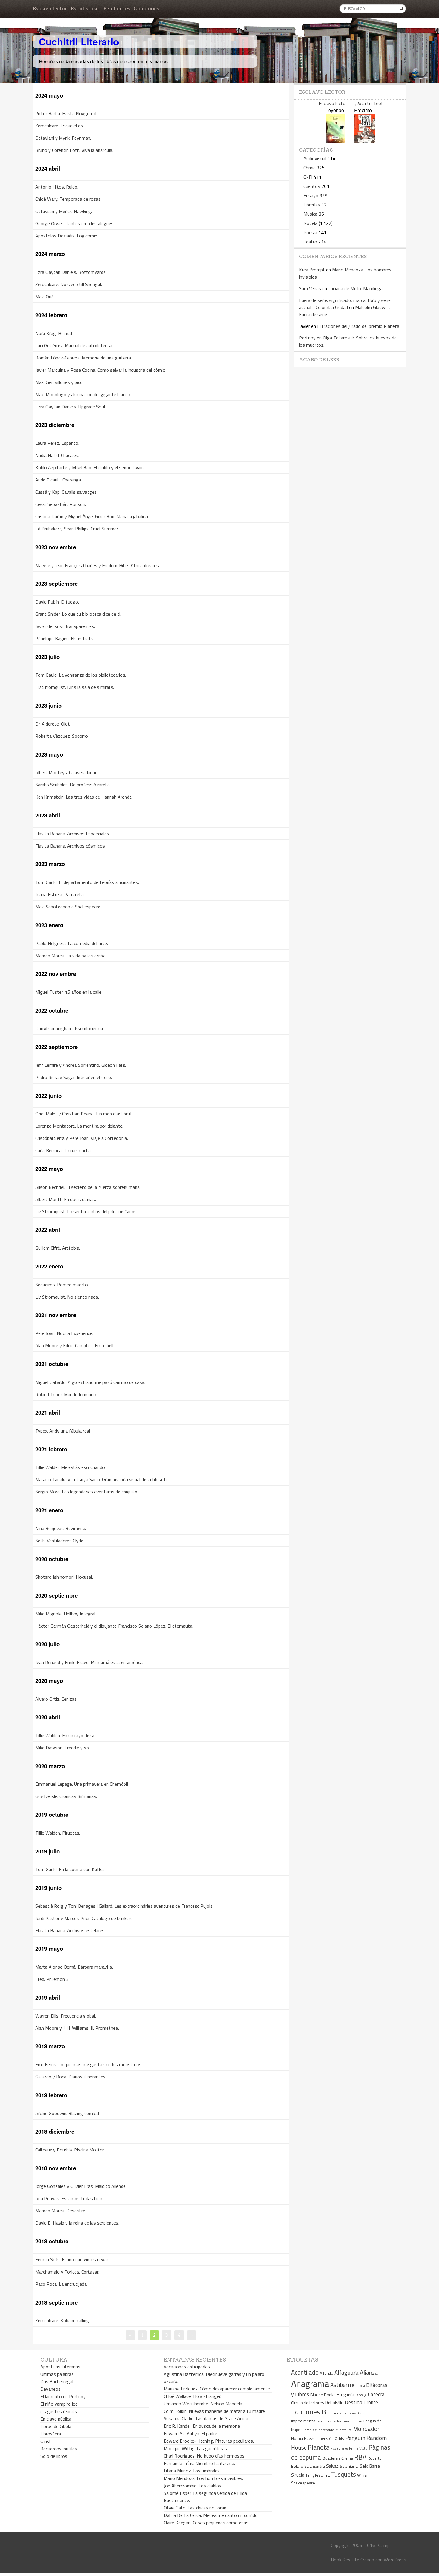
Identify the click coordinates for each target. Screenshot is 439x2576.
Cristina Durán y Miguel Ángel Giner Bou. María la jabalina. (92, 516)
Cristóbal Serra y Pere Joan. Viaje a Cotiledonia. (82, 1138)
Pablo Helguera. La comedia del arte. (72, 943)
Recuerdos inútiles (59, 2449)
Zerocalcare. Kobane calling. (63, 2320)
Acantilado (305, 2372)
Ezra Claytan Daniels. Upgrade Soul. (70, 407)
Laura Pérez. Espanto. (57, 443)
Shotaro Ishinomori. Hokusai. (64, 1577)
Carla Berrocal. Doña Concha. (63, 1150)
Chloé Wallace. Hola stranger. (192, 2396)
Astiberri (341, 2385)
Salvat (332, 2466)
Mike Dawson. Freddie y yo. (63, 1748)
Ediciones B (309, 2412)
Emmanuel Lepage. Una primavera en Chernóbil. (82, 1784)
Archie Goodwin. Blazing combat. (68, 2113)
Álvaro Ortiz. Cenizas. (56, 1699)
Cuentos (312, 186)
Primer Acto (358, 2448)
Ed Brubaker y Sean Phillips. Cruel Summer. (77, 529)
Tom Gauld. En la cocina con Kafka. (70, 1869)
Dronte (371, 2402)
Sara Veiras (310, 288)
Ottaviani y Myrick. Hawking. (64, 211)
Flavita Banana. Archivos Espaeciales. (73, 834)
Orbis (339, 2439)
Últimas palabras (57, 2374)
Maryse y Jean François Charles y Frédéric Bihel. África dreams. (98, 565)
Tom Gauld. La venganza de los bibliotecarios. (81, 675)
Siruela (298, 2475)
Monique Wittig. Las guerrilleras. (196, 2448)
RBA (360, 2457)
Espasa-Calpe (357, 2413)
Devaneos (50, 2389)
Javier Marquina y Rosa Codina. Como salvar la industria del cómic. (100, 370)
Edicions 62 (337, 2413)
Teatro (310, 242)
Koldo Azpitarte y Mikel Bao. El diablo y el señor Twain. (90, 467)
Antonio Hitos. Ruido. (57, 187)
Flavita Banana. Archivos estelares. (70, 1930)
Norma (297, 2438)
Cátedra (376, 2394)
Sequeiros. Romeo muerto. (62, 1285)
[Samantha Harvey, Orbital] (335, 142)
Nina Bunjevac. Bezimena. (61, 1528)
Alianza (369, 2373)
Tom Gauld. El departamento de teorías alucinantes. (87, 882)
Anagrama (310, 2384)
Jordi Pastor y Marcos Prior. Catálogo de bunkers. (84, 1918)
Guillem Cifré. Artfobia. (58, 1248)
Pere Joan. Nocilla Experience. (64, 1333)
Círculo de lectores (308, 2403)
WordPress (395, 2560)
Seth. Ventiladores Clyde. (60, 1541)
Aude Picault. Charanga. (59, 480)
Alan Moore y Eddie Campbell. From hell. (75, 1345)
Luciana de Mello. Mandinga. (356, 288)
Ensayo (311, 195)
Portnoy (307, 338)
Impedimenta (303, 2421)
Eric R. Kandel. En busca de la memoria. (202, 2426)
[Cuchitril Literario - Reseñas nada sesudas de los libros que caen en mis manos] (380, 37)
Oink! (45, 2441)
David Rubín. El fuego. (57, 602)
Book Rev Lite (345, 2560)
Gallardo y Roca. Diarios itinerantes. (71, 2077)
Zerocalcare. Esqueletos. (60, 126)
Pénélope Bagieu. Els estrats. (65, 638)
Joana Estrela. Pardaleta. (60, 894)
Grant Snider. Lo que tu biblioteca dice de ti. (78, 614)
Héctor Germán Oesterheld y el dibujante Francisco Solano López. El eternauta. (114, 1626)
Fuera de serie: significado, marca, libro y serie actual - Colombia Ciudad (345, 304)
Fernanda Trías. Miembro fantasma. (199, 2463)
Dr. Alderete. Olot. (53, 724)
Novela (310, 223)
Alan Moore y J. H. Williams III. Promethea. (77, 2028)
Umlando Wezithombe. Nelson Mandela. (203, 2404)
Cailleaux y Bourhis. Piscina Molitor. (70, 2150)
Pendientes (117, 9)
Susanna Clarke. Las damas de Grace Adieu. (206, 2418)
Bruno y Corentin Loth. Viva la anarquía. (74, 150)
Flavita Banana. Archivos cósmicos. (70, 846)
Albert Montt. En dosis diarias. (66, 1199)
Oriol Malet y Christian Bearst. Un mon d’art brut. (84, 1114)
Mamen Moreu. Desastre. (61, 2211)
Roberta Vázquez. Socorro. (62, 736)
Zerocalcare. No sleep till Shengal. (69, 284)
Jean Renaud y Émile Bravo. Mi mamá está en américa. (89, 1662)
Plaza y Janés (339, 2448)
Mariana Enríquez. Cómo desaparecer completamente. (217, 2389)
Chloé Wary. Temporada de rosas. (68, 199)
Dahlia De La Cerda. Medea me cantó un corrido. (211, 2515)
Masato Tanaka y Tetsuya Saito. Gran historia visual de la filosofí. (101, 1479)
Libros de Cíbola (56, 2426)
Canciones (146, 9)
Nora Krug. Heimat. (55, 333)
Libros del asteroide (318, 2430)
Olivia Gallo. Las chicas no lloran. (195, 2508)
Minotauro (344, 2430)
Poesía (310, 232)
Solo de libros (54, 2456)
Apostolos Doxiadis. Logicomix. (67, 236)
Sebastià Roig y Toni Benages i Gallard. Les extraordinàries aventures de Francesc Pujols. (124, 1906)
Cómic (309, 168)
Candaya (361, 2395)
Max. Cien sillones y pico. (59, 382)
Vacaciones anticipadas (187, 2367)
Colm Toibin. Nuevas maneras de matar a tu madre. (215, 2411)
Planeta (319, 2447)
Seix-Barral (349, 2466)
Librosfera (51, 2434)
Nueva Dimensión (319, 2438)
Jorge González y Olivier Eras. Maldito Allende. (81, 2186)
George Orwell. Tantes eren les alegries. (75, 223)
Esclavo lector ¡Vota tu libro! (350, 103)
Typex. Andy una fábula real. (63, 1431)
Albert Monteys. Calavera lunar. (66, 772)
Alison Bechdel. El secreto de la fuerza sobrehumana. (88, 1187)
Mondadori (367, 2429)
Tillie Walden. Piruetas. (58, 1833)
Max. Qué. (45, 297)
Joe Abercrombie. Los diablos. (193, 2486)
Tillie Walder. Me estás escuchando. (70, 1467)
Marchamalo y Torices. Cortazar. (67, 2272)
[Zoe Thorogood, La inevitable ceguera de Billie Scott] (365, 142)
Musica (310, 214)
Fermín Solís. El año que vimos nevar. (72, 2259)
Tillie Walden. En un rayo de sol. (66, 1735)
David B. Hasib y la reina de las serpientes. (77, 2223)
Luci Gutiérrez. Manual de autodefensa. (74, 345)
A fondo (327, 2373)
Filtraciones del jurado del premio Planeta (358, 326)
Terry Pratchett (318, 2475)
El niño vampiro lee (59, 2404)
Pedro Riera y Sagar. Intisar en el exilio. (74, 1077)
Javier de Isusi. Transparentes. (65, 626)
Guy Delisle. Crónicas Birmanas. (66, 1796)
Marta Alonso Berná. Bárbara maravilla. (74, 1967)
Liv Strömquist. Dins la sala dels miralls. (75, 687)
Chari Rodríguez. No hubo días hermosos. (205, 2456)
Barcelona (359, 2386)
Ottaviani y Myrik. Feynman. (63, 138)
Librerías (312, 205)
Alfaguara (347, 2372)
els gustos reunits (59, 2411)
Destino (353, 2402)
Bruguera (346, 2394)
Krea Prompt (312, 270)
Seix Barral (370, 2466)
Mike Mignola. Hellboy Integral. (66, 1614)
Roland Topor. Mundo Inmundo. (66, 1394)
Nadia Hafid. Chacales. (57, 455)
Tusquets (344, 2474)
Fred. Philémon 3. (52, 1979)
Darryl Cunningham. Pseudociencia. (70, 1028)
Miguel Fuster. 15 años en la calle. (69, 992)
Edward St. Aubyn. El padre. (191, 2433)
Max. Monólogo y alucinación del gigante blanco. (83, 394)
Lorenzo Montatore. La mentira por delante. (79, 1126)
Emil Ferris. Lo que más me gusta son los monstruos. (89, 2064)
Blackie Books (323, 2395)
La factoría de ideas (347, 2421)
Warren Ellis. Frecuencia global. (66, 2016)
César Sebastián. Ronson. (61, 504)
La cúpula (324, 2421)
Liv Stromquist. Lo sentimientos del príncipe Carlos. (86, 1211)
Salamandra (315, 2466)
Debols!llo (334, 2403)
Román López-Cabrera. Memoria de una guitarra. (83, 358)
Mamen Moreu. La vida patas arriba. (71, 956)
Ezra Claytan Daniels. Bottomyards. (71, 272)
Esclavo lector (50, 9)
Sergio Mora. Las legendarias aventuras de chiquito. (87, 1492)
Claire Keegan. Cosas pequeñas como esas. (207, 2523)
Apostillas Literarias (60, 2367)
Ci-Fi (308, 177)
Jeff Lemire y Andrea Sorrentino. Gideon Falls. (81, 1065)
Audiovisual (315, 158)
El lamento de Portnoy (63, 2396)
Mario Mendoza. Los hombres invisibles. (203, 2478)
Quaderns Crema (338, 2458)
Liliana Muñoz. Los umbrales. (192, 2471)
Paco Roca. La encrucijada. (61, 2284)
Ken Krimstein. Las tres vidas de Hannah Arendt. (84, 797)
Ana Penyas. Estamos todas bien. (69, 2198)
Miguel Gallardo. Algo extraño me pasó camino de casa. (90, 1382)
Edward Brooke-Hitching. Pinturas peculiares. (209, 2441)
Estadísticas (85, 9)
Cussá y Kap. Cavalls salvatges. (66, 492)
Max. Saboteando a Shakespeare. (68, 907)
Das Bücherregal (57, 2381)
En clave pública (56, 2419)
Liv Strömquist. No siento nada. (67, 1297)
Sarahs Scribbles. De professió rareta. (73, 785)
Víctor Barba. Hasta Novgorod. (66, 113)
